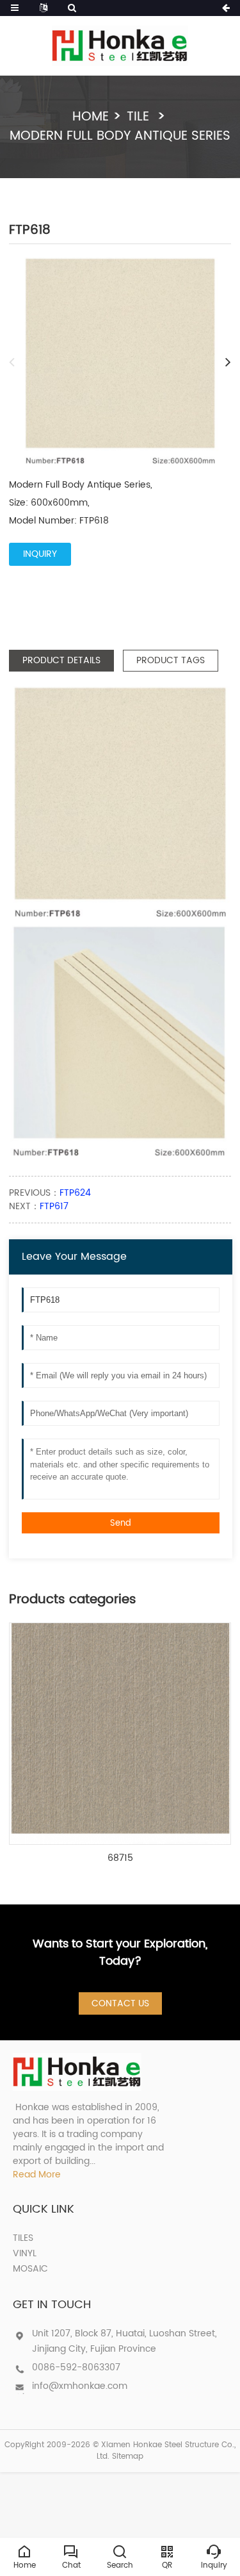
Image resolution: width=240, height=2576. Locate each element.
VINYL (25, 2253)
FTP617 (54, 1206)
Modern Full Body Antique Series (120, 136)
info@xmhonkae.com (80, 2386)
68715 (120, 1858)
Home (91, 117)
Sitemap (128, 2456)
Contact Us (120, 2003)
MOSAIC (30, 2269)
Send (121, 1523)
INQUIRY (40, 554)
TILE (140, 117)
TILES (23, 2238)
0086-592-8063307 (76, 2367)
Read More (37, 2175)
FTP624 (75, 1193)
